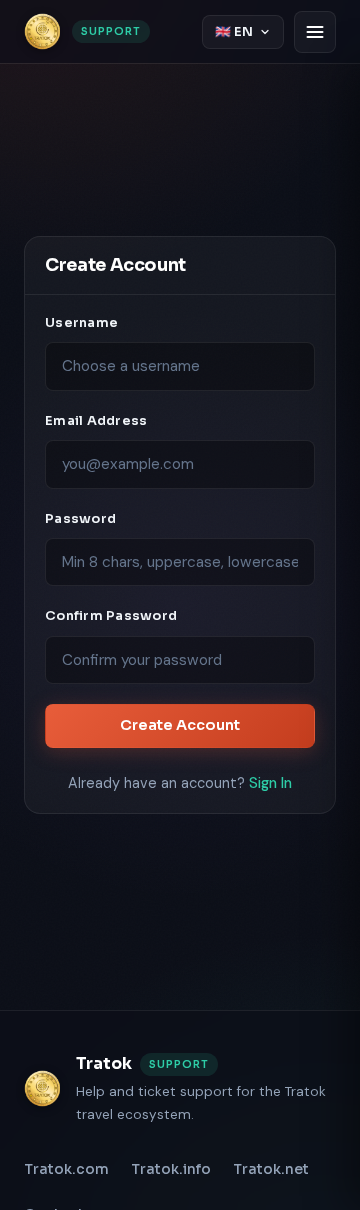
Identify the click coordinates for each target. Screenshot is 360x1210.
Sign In (270, 783)
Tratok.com (66, 1169)
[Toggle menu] (315, 32)
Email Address (96, 421)
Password (80, 519)
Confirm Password (111, 616)
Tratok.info (171, 1169)
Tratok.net (271, 1169)
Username (81, 323)
